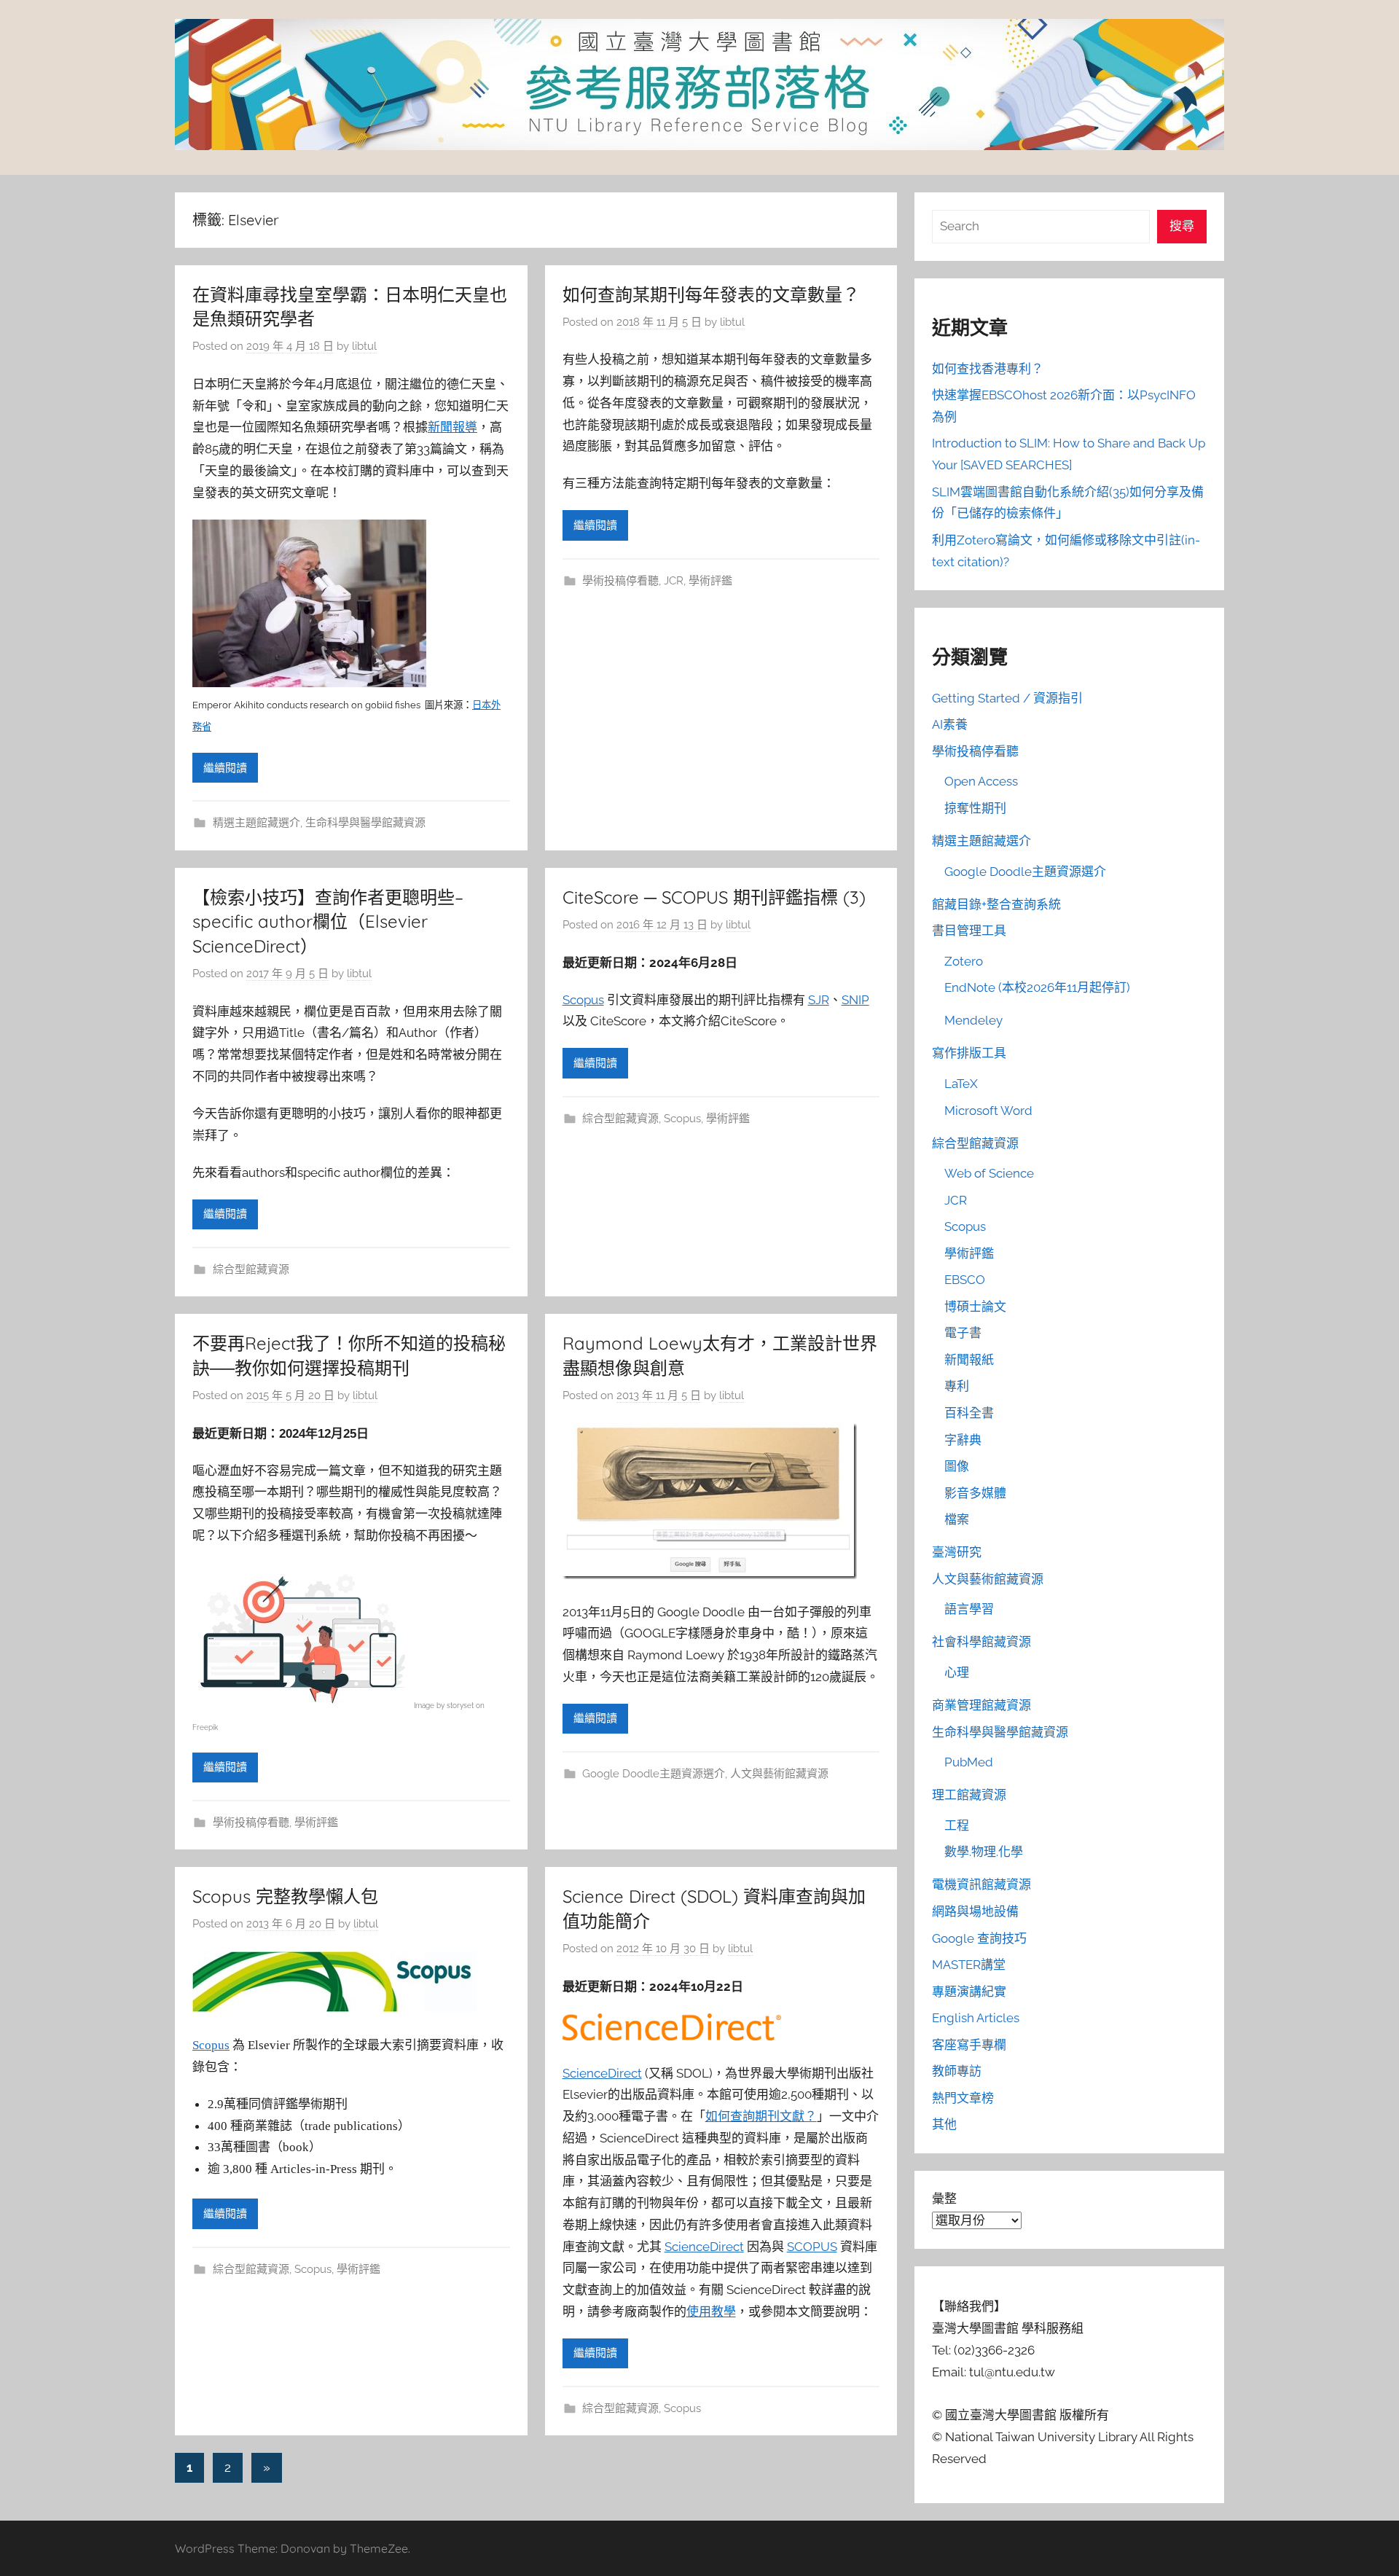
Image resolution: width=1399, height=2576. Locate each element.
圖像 (957, 1466)
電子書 (963, 1333)
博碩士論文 (975, 1307)
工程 (957, 1825)
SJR (819, 1000)
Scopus (583, 1000)
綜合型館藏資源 (251, 1269)
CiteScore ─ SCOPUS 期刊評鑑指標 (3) (714, 897)
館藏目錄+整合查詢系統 (996, 904)
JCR (674, 581)
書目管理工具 (969, 931)
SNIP (855, 1000)
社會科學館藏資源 (981, 1642)
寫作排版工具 (969, 1053)
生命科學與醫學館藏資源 (365, 823)
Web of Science (989, 1173)
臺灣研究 (957, 1552)
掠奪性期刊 (975, 808)
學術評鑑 (710, 581)
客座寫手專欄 (969, 2045)
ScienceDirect (602, 2073)
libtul (364, 346)
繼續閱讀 (225, 768)
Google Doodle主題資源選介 (654, 1774)
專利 (957, 1386)
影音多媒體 (975, 1493)
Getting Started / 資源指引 (1007, 698)
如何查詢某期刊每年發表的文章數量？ (711, 294)
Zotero (964, 961)
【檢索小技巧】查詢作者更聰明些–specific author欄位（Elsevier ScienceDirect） (328, 921)
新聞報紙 (969, 1360)
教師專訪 (957, 2071)
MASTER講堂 (969, 1965)
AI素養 (950, 724)
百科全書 (969, 1413)
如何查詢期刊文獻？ (761, 2116)
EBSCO (965, 1280)
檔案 (957, 1519)
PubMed (969, 1762)
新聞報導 (452, 427)
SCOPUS (812, 2247)
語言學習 (969, 1609)
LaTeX (961, 1084)
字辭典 (963, 1440)
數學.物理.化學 (984, 1852)
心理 (957, 1672)
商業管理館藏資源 (981, 1705)
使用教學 (711, 2311)
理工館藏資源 (969, 1795)
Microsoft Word (988, 1111)
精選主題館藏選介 (256, 823)
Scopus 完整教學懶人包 (285, 1896)
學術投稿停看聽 (620, 581)
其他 (944, 2124)
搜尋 (1182, 226)
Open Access (981, 781)
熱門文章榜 (963, 2098)
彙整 (944, 2199)
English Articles (976, 2018)
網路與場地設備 (975, 1911)
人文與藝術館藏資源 (779, 1774)
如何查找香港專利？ (988, 369)
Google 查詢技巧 (979, 1938)
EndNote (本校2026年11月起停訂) (1037, 987)
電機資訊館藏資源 (981, 1884)
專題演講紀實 (969, 1992)
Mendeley (973, 1020)
